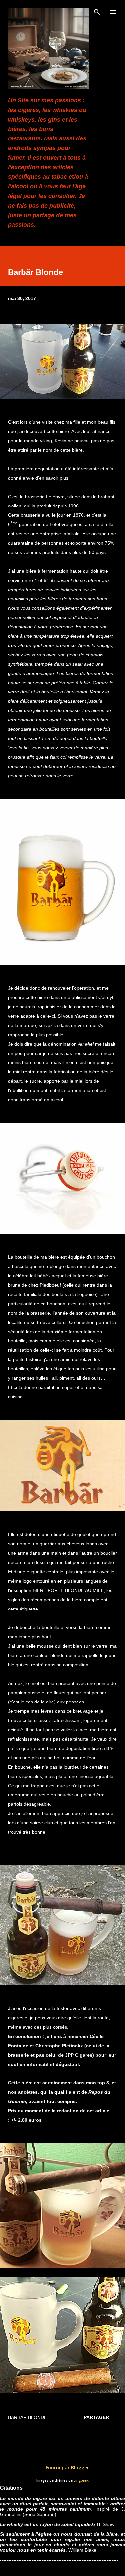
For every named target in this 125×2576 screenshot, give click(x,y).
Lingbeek (81, 2481)
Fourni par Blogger (67, 2468)
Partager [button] (96, 2417)
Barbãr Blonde (27, 2417)
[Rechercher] (97, 12)
